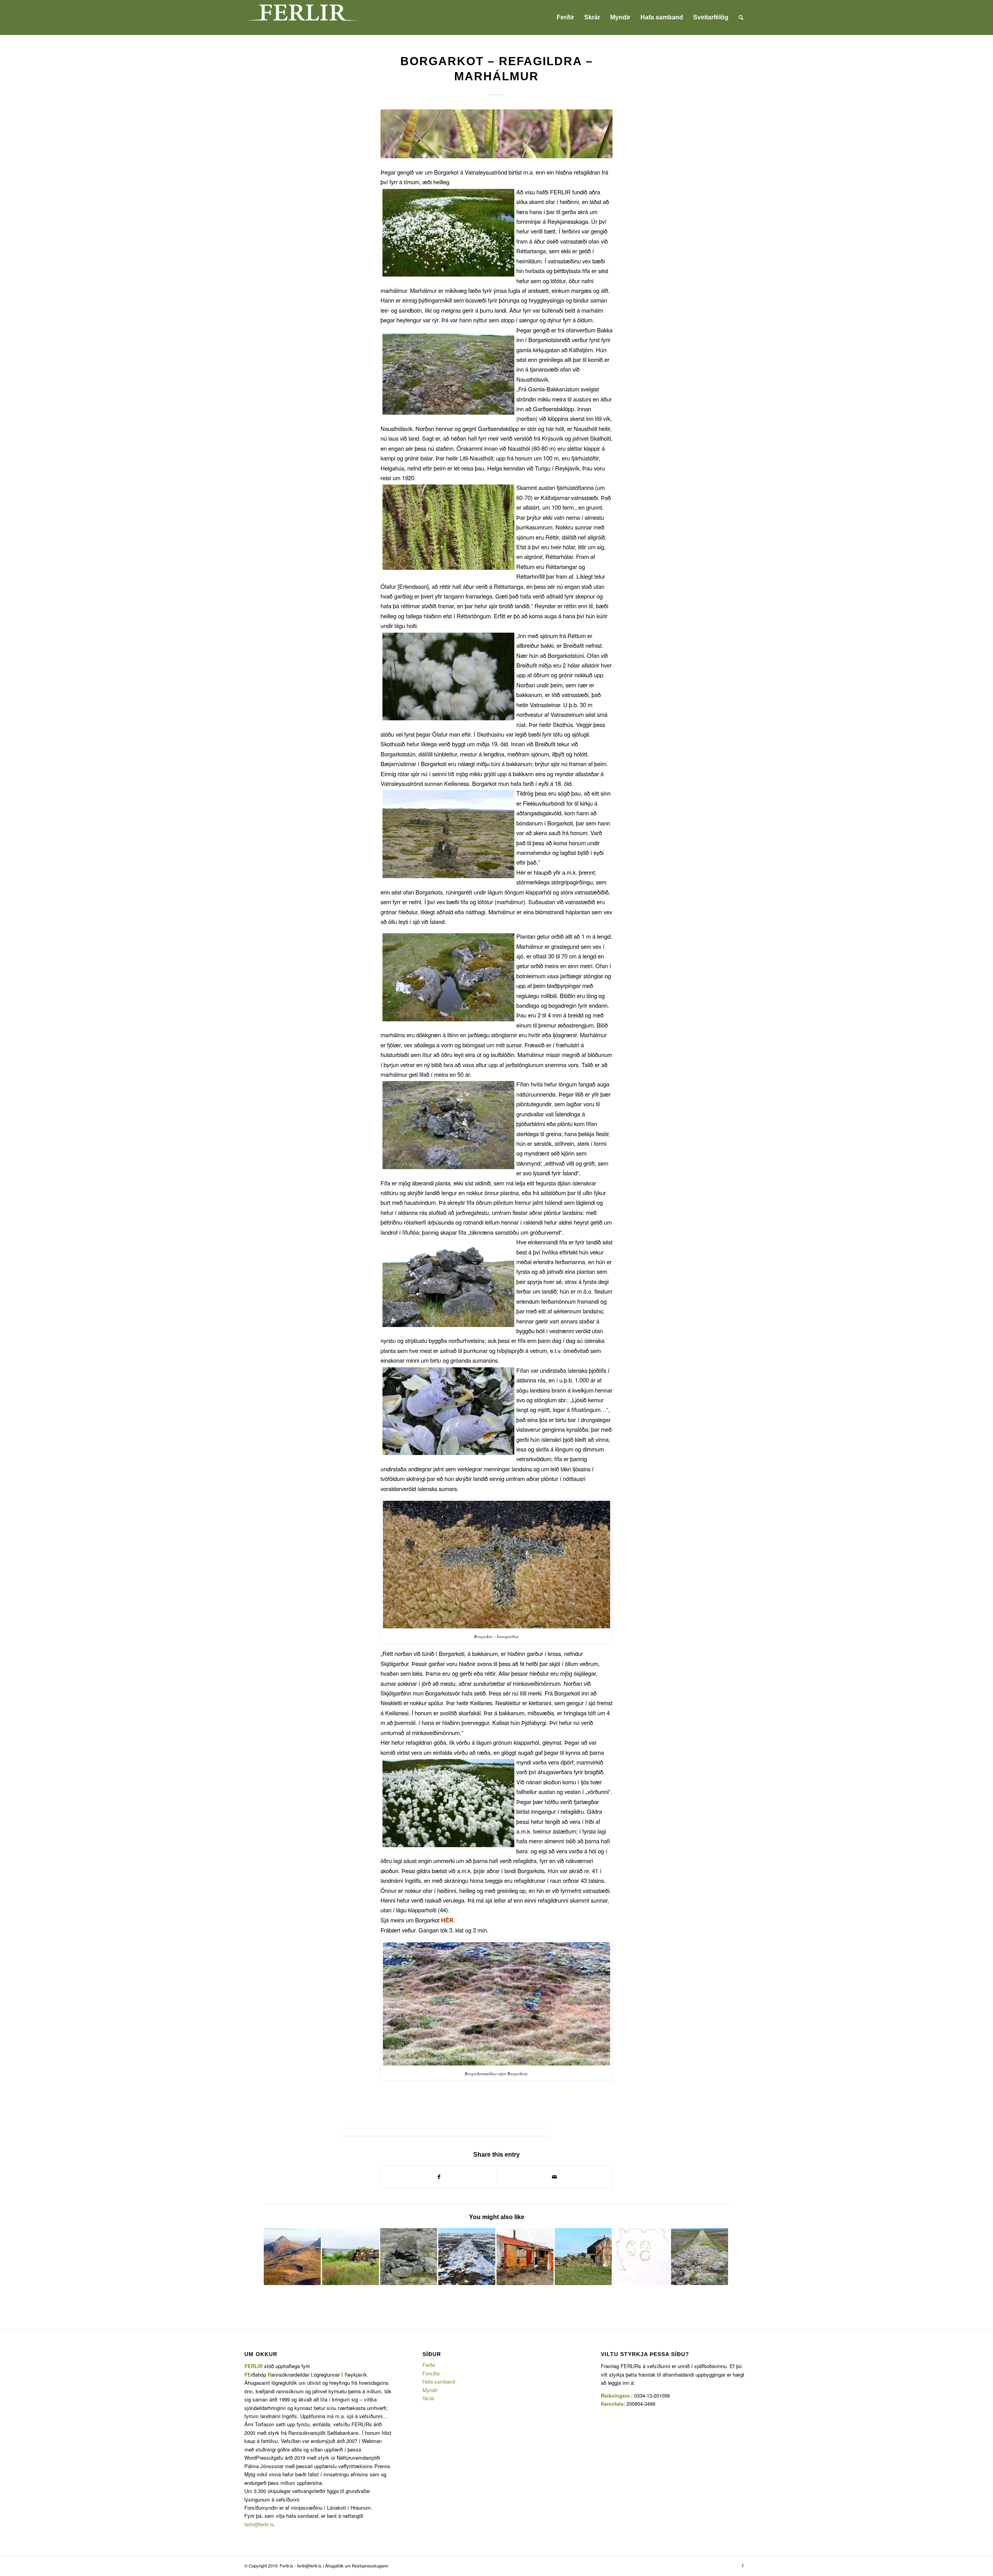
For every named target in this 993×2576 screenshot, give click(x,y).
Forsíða (431, 2373)
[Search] (741, 17)
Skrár (428, 2398)
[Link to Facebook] (743, 2566)
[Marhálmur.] (496, 134)
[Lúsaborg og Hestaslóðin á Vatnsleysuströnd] (467, 2257)
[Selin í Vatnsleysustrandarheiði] (641, 2257)
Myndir (430, 2390)
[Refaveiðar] (409, 2257)
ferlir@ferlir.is (259, 2524)
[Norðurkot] (583, 2257)
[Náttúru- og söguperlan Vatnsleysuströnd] (700, 2257)
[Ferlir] (303, 17)
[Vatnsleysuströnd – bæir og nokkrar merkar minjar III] (525, 2257)
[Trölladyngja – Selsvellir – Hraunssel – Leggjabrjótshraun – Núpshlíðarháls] (292, 2257)
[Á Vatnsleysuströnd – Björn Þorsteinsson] (350, 2257)
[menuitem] (565, 17)
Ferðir (429, 2365)
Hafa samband (439, 2381)
